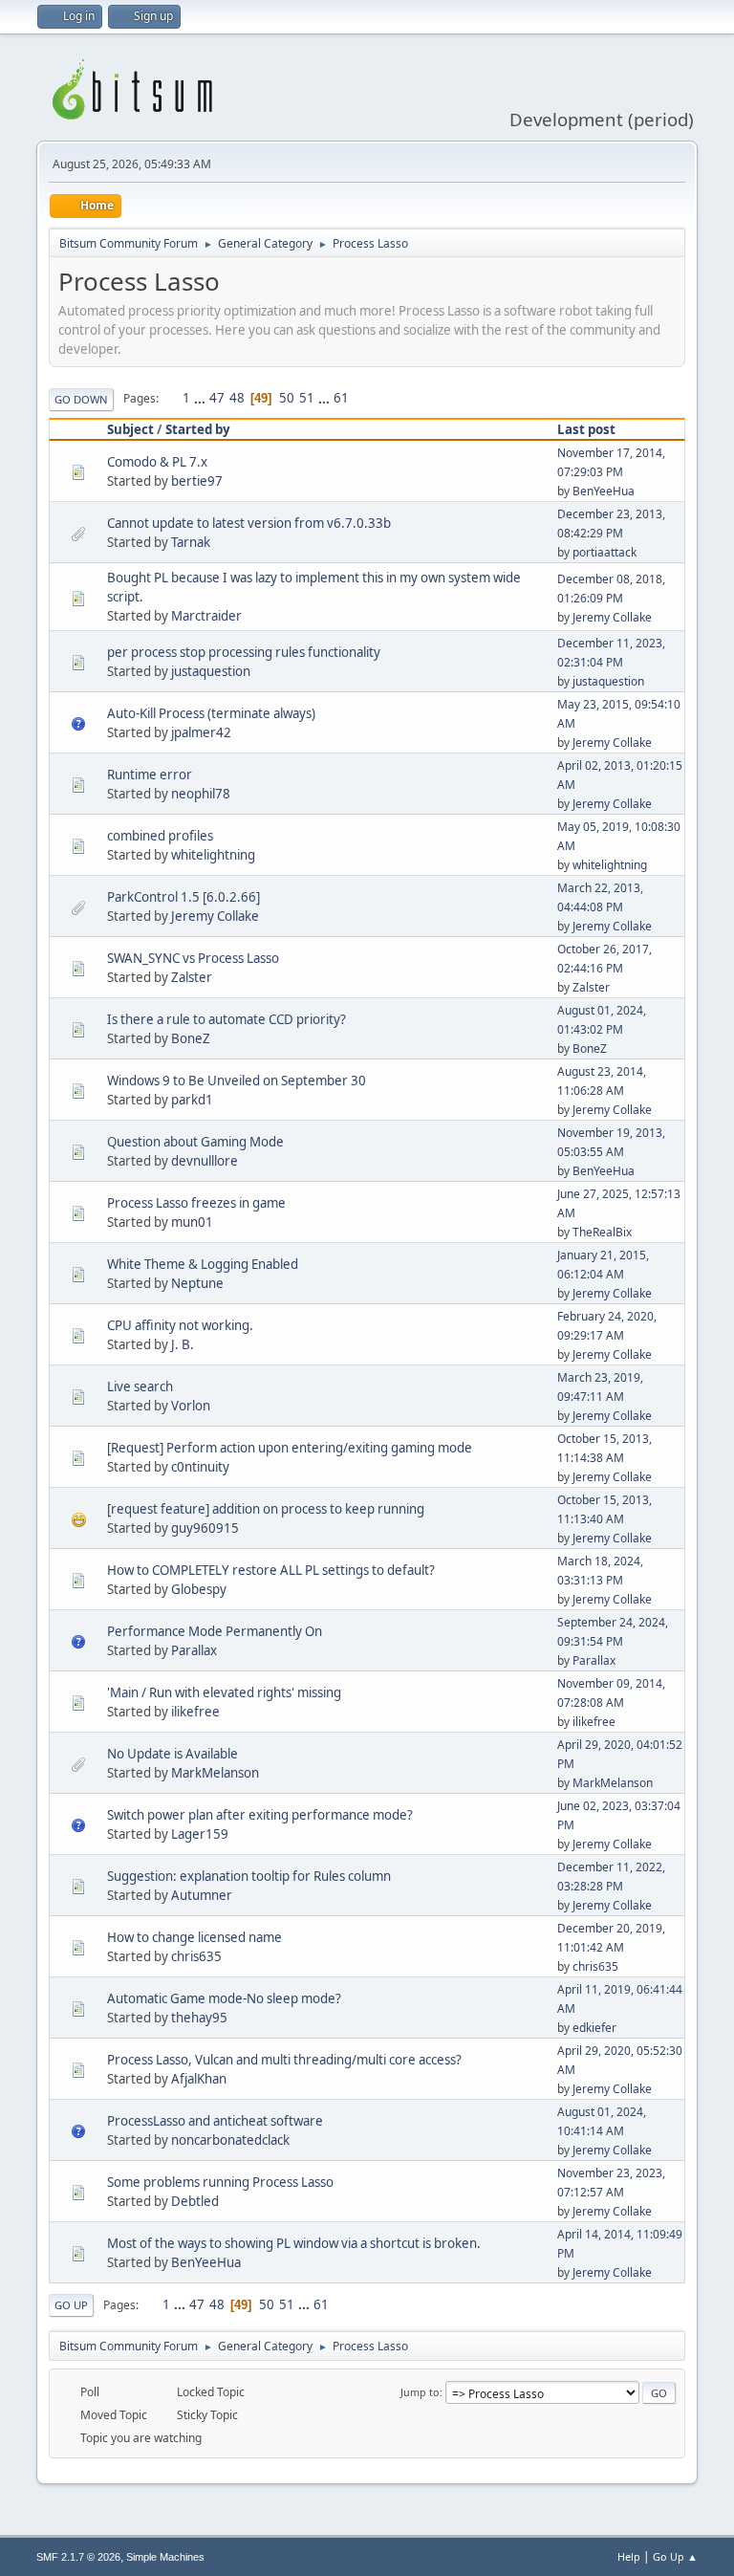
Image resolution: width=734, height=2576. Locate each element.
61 (341, 398)
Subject (130, 429)
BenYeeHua (604, 491)
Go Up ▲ (675, 2556)
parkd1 (192, 1100)
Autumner (202, 1895)
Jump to (420, 2392)
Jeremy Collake (612, 617)
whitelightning (213, 855)
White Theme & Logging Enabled (203, 1264)
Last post (586, 429)
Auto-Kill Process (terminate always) (211, 713)
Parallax (194, 1650)
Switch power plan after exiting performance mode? (260, 1815)
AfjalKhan (199, 2079)
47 (217, 398)
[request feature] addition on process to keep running (266, 1509)
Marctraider (206, 616)
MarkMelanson (215, 1773)
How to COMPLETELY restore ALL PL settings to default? (271, 1570)
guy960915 (205, 1528)
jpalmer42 (201, 732)
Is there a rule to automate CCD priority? (227, 1019)
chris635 (196, 1956)
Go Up (71, 2305)
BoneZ (191, 1038)
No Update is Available (173, 1754)
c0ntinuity (200, 1467)
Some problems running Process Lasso (220, 2182)
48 (237, 398)
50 (287, 398)
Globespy (199, 1589)
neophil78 (201, 794)
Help (629, 2556)
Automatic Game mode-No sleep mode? (224, 1998)
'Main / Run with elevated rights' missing (224, 1692)
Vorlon (191, 1406)
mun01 (192, 1222)
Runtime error (150, 775)
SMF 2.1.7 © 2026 (78, 2557)
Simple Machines (165, 2557)
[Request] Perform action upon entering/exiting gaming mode (290, 1448)
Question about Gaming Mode (195, 1142)
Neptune (197, 1283)
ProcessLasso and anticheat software (215, 2121)
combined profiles (160, 836)
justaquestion (211, 671)
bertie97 (197, 481)
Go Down (81, 399)
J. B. (183, 1344)
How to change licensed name (194, 1937)
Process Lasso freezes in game (196, 1203)
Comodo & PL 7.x (157, 462)
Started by (198, 429)
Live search (140, 1386)
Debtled (195, 2201)
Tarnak (191, 542)
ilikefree (195, 1712)
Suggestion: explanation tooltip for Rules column (249, 1876)
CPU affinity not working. (180, 1325)
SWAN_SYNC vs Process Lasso (193, 958)
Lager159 (200, 1834)
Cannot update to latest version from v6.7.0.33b (249, 523)
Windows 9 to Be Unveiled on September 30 (237, 1081)
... (201, 398)
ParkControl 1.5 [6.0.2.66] (183, 897)
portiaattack (604, 552)
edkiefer (594, 2028)
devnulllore (205, 1161)
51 (307, 398)
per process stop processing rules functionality (244, 652)
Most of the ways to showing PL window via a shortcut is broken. (294, 2243)
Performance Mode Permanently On (215, 1631)
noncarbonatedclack (230, 2140)
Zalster (192, 977)
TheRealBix (602, 1232)
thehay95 (199, 2018)
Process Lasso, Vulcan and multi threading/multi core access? (284, 2060)
